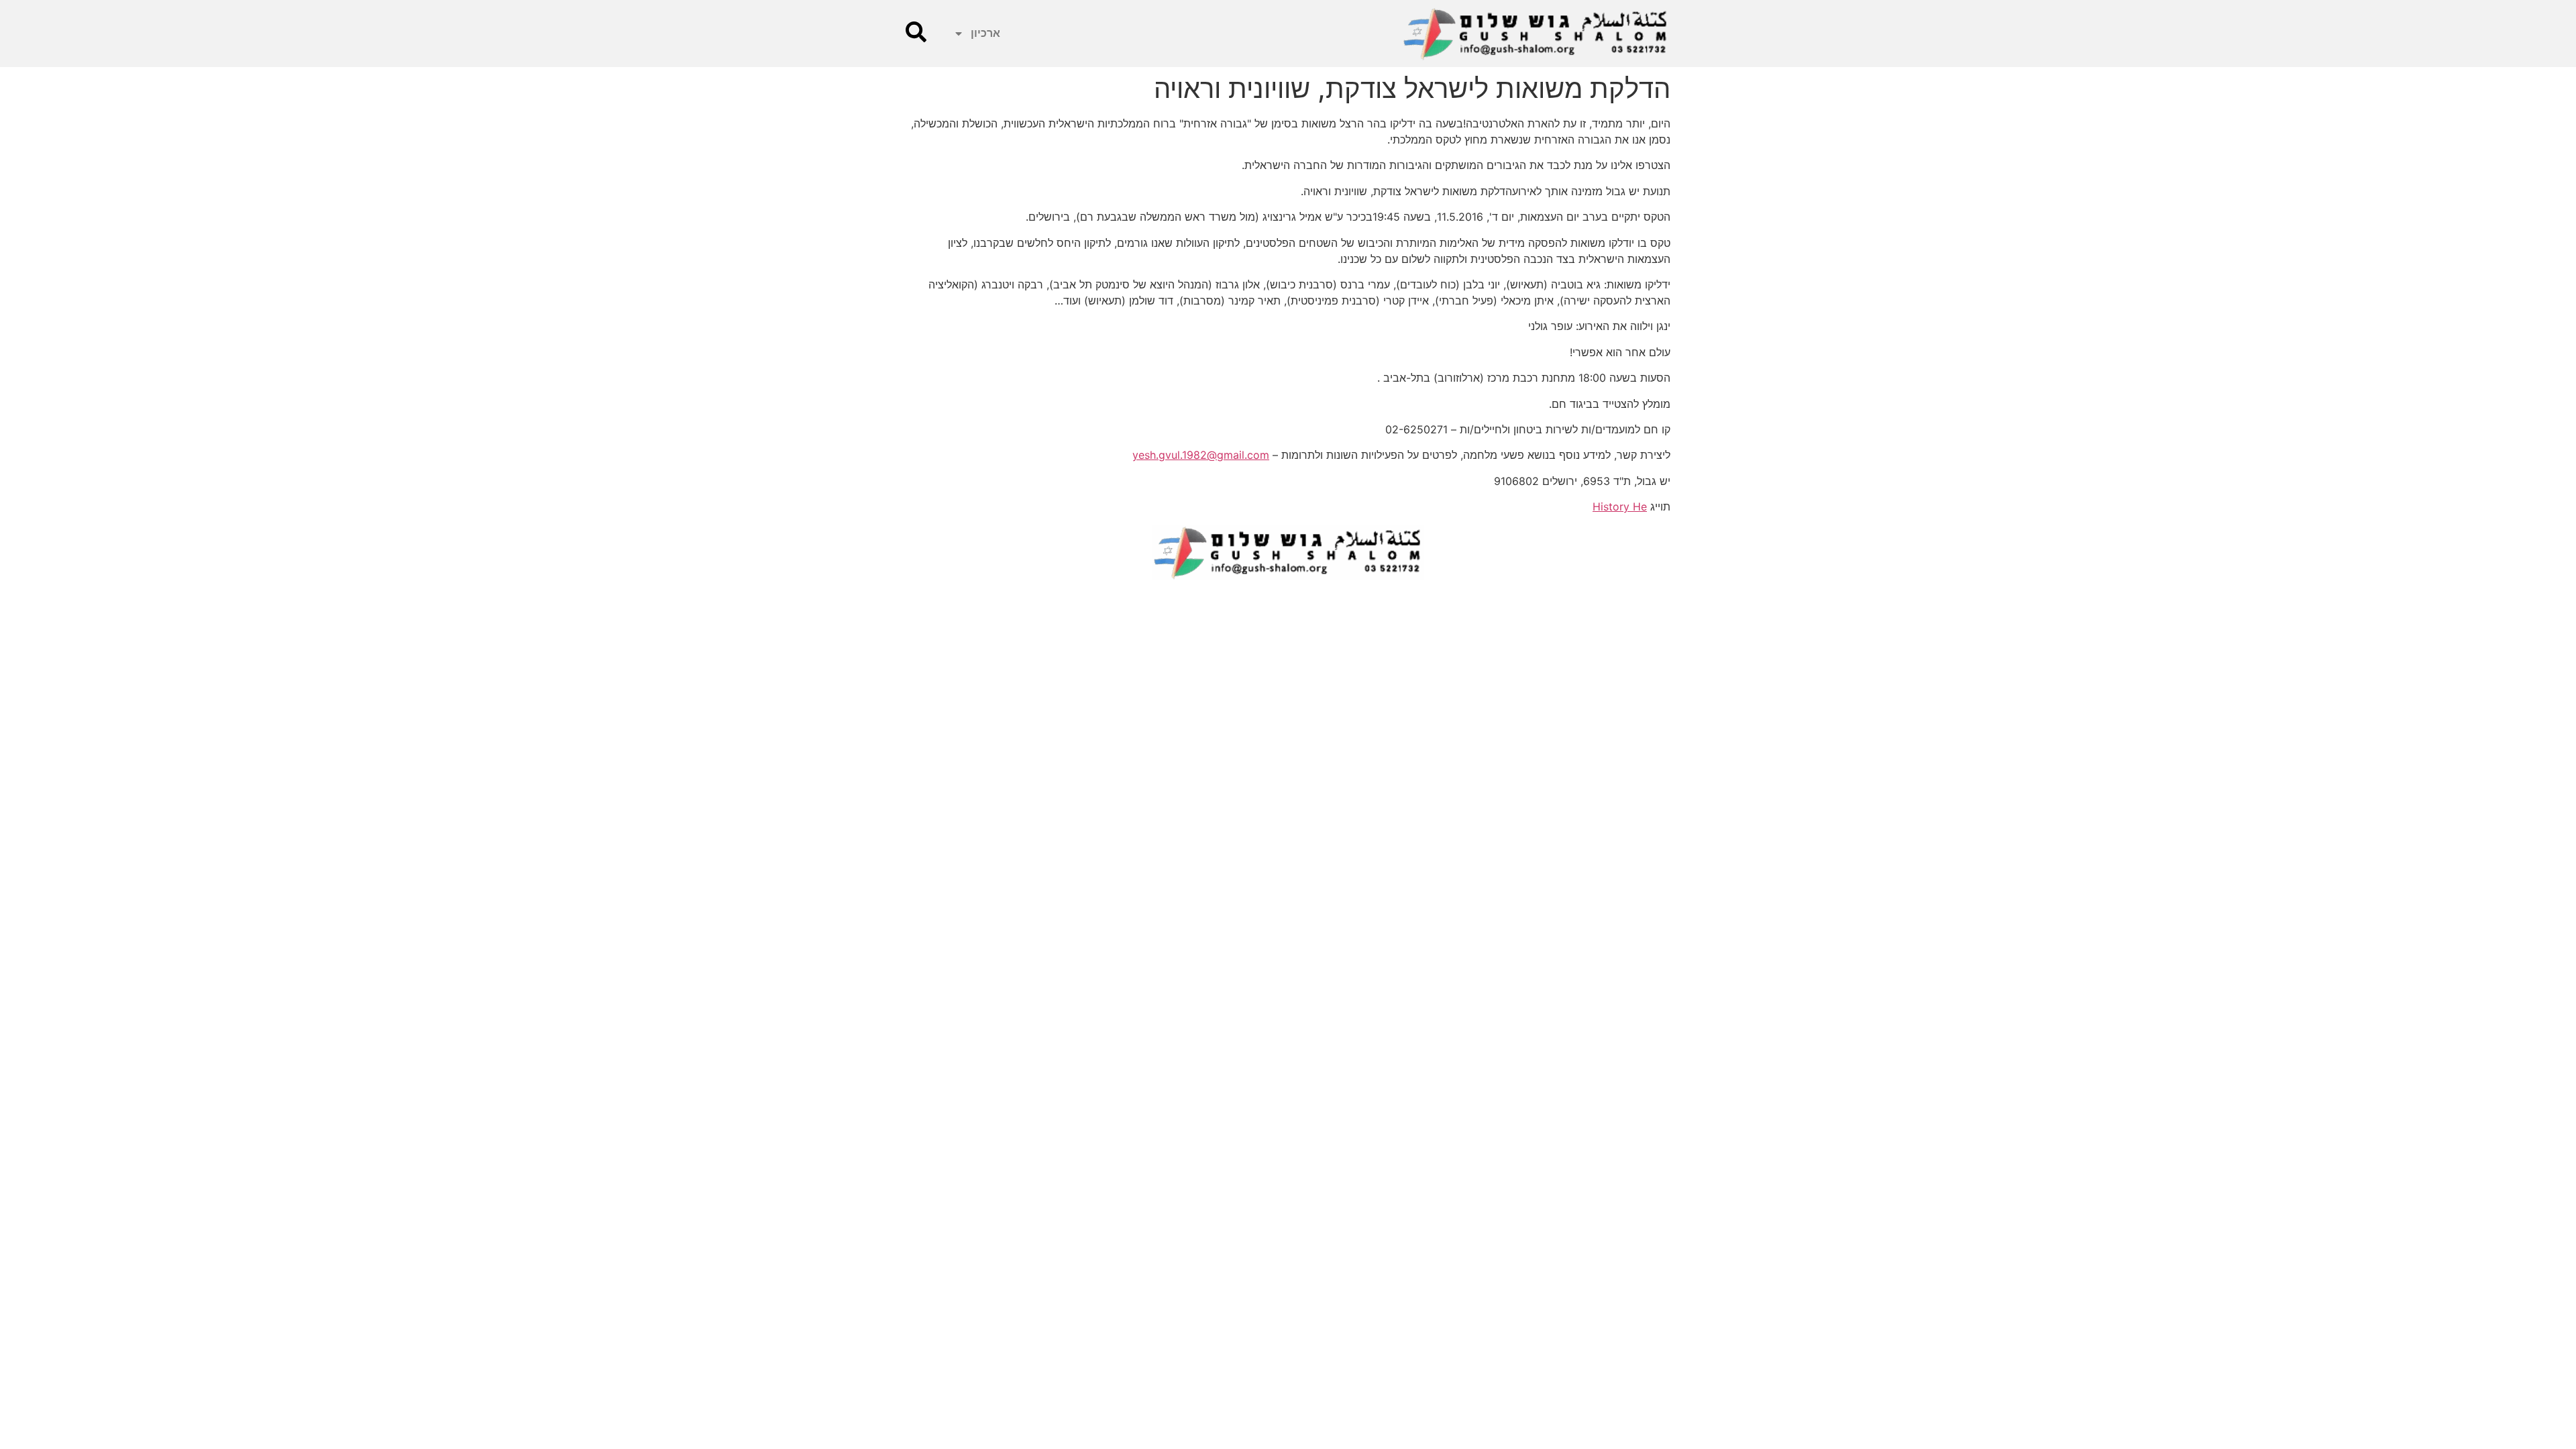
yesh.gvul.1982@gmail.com (1201, 455)
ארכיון (985, 33)
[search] (916, 32)
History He (1620, 506)
